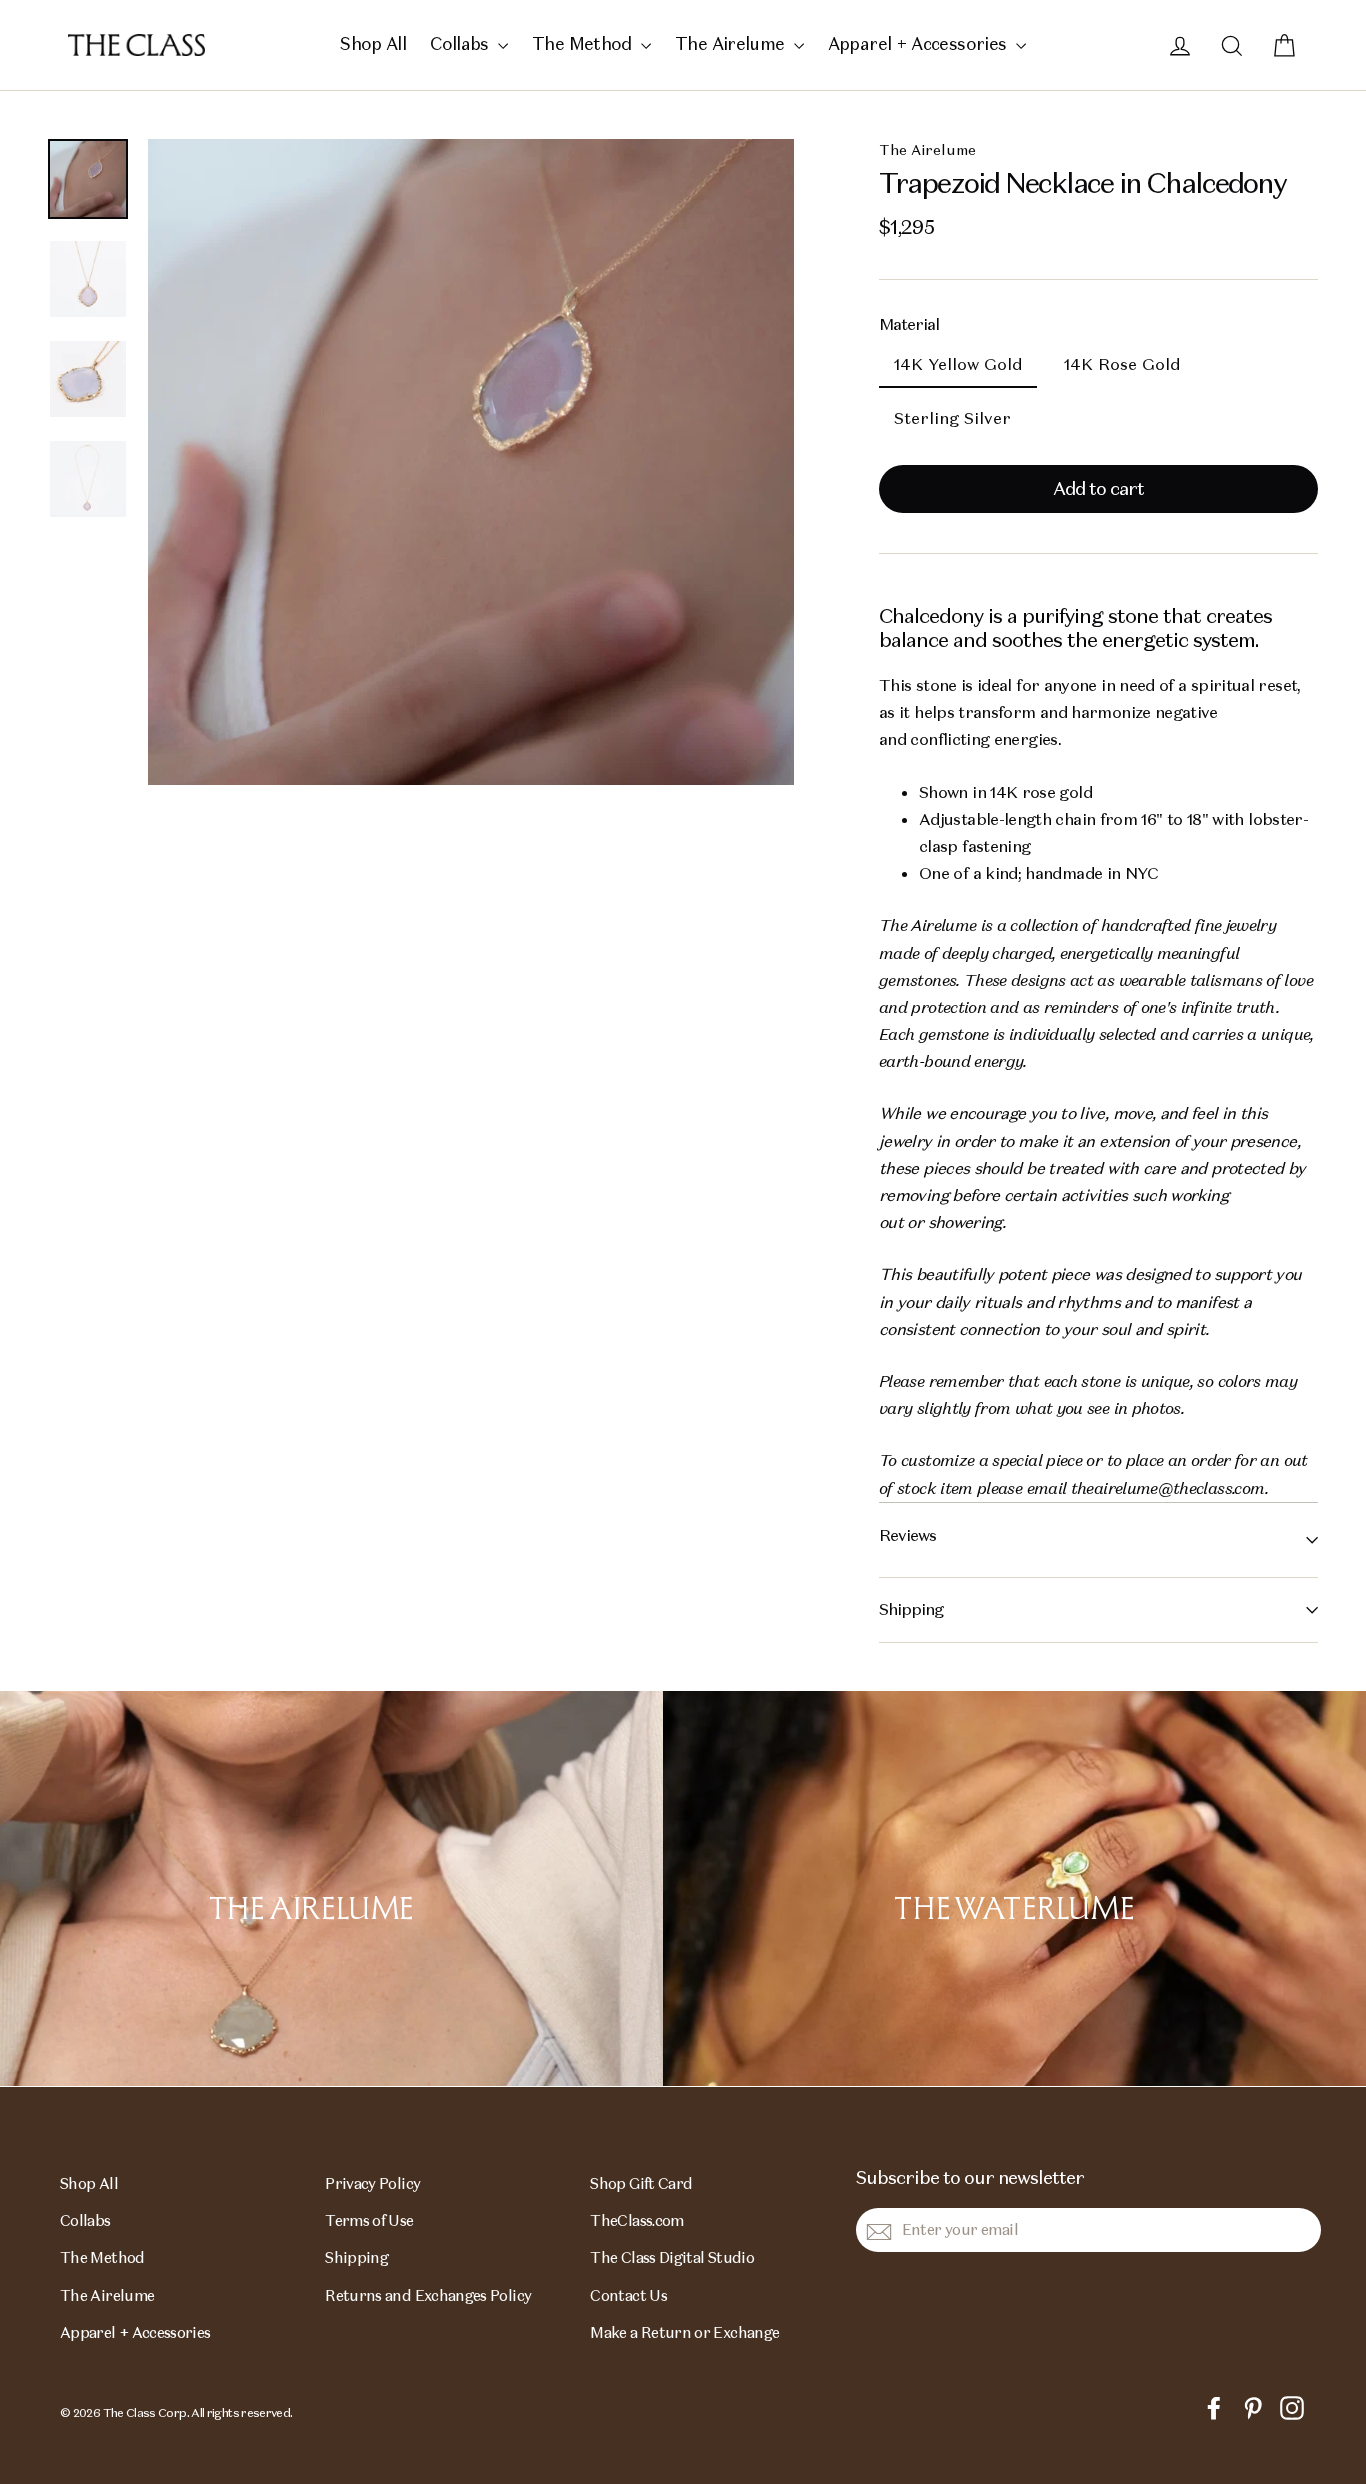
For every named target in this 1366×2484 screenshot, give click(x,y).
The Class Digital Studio (672, 2257)
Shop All (373, 44)
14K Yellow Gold (958, 364)
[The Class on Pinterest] (1253, 2406)
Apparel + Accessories (919, 44)
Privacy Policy (372, 2183)
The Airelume (732, 44)
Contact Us (628, 2295)
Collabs (461, 44)
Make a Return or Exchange (684, 2332)
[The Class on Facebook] (1214, 2406)
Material (909, 324)
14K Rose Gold (1122, 364)
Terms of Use (369, 2220)
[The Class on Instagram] (1292, 2406)
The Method (584, 44)
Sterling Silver (952, 418)
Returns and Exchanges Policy (428, 2295)
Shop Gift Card (641, 2183)
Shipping (911, 1609)
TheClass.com (636, 2220)
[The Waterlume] (1014, 1888)
